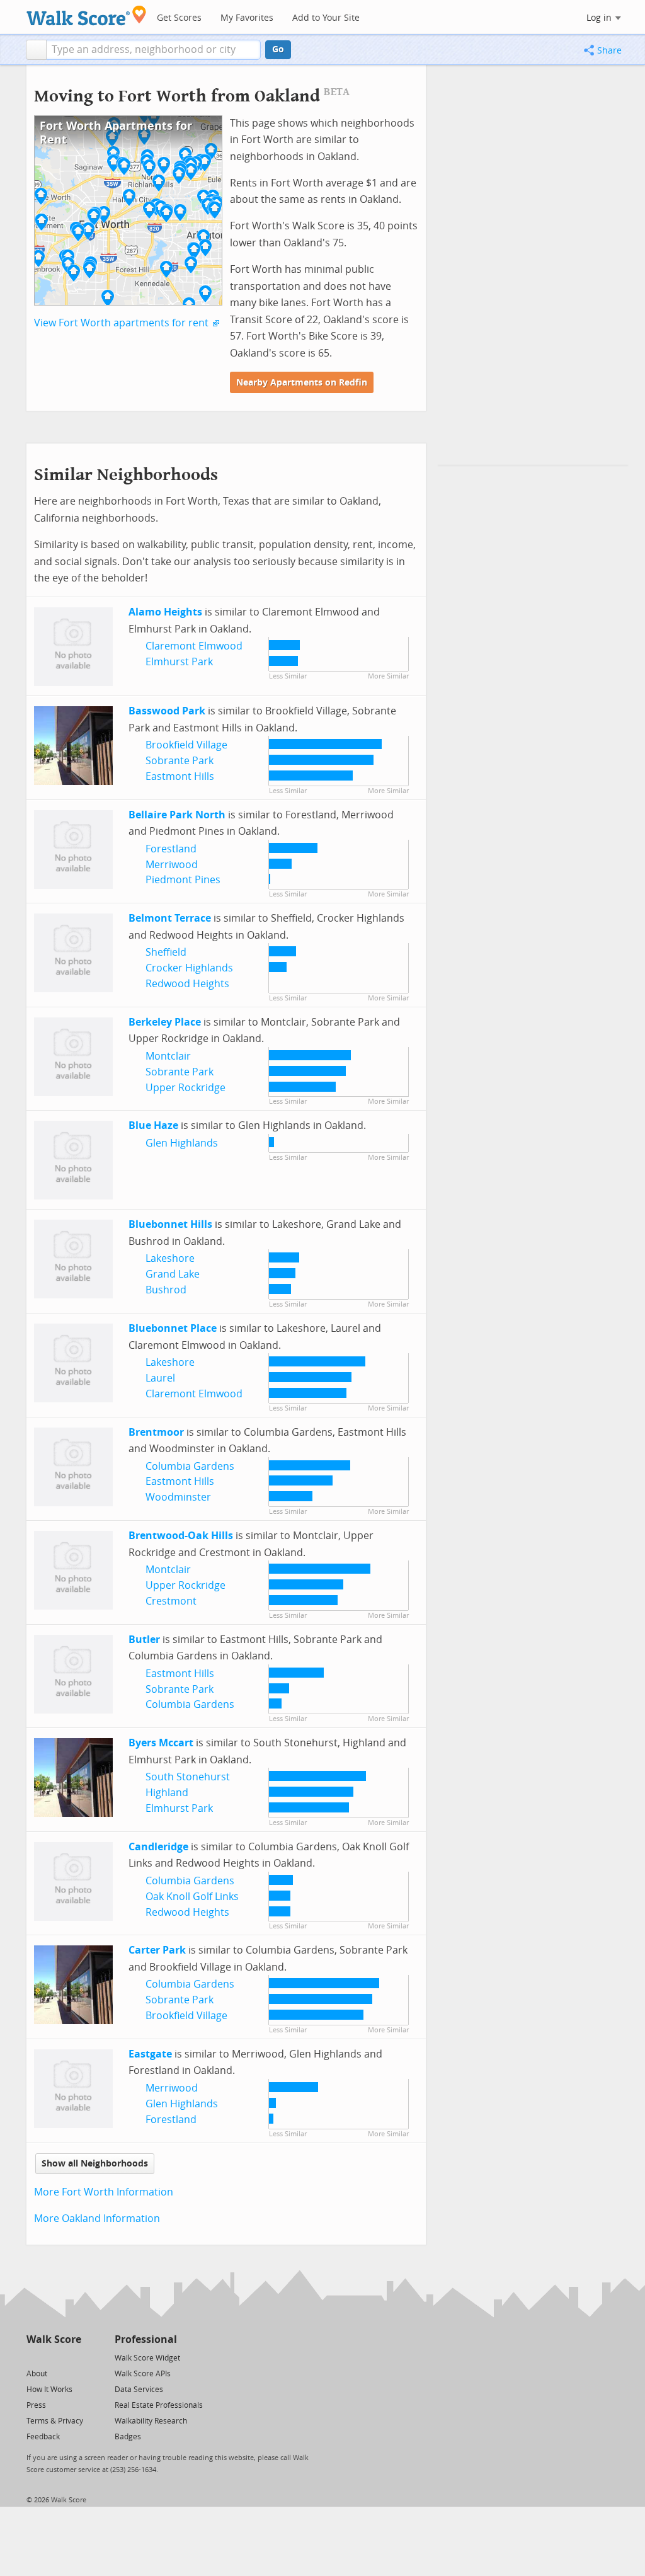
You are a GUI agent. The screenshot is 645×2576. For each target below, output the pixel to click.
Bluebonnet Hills (170, 1224)
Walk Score (54, 2339)
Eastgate (150, 2054)
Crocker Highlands (189, 968)
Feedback (43, 2437)
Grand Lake (173, 1274)
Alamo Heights (165, 612)
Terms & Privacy (55, 2421)
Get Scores (179, 18)
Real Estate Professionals (159, 2405)
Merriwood (172, 865)
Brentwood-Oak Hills (181, 1536)
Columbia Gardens (190, 1466)
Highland (167, 1793)
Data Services (139, 2390)
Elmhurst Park (179, 662)
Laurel (160, 1378)
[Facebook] (53, 2357)
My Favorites (247, 18)
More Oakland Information (97, 2218)
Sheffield (166, 952)
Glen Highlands (182, 1143)
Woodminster (178, 1497)
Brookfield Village (186, 745)
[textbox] (153, 50)
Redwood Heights (187, 984)
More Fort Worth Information (104, 2192)
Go (278, 49)
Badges (128, 2437)
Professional (146, 2339)
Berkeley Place (165, 1022)
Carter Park (157, 1950)
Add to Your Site (326, 18)
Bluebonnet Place (173, 1328)
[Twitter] (34, 2357)
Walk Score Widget (147, 2358)
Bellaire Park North (177, 815)
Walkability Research (151, 2421)
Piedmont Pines (183, 880)
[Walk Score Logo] (87, 15)
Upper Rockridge (186, 1088)
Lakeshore (170, 1258)
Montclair (168, 1056)
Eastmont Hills (180, 776)
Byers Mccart (161, 1743)
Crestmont (171, 1601)
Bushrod (166, 1290)
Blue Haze (153, 1125)
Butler (144, 1640)
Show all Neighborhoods (95, 2164)
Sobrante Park (180, 761)
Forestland (171, 849)
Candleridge (158, 1847)
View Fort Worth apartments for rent (121, 323)
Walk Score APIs (143, 2374)
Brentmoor (156, 1432)
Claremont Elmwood (194, 646)
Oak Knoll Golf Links (192, 1897)
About (37, 2374)
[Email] (73, 2357)
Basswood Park (167, 711)
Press (36, 2405)
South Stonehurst (188, 1777)
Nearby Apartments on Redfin (302, 383)
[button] (36, 50)
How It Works (49, 2390)
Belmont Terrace (170, 918)
